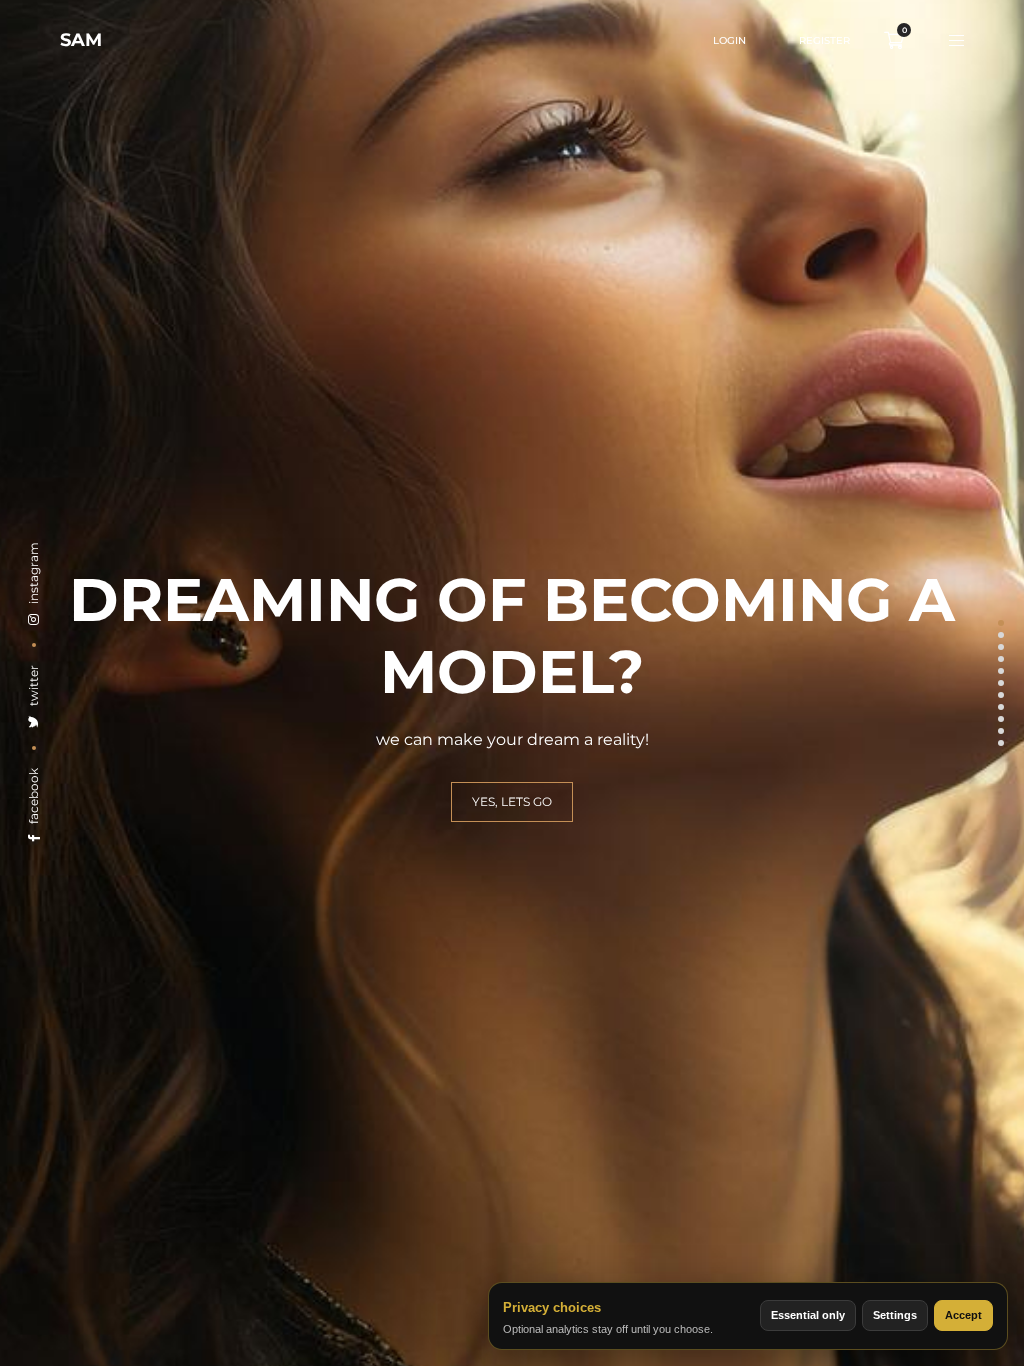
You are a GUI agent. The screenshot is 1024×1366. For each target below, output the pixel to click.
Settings (895, 1315)
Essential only (808, 1315)
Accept (963, 1315)
